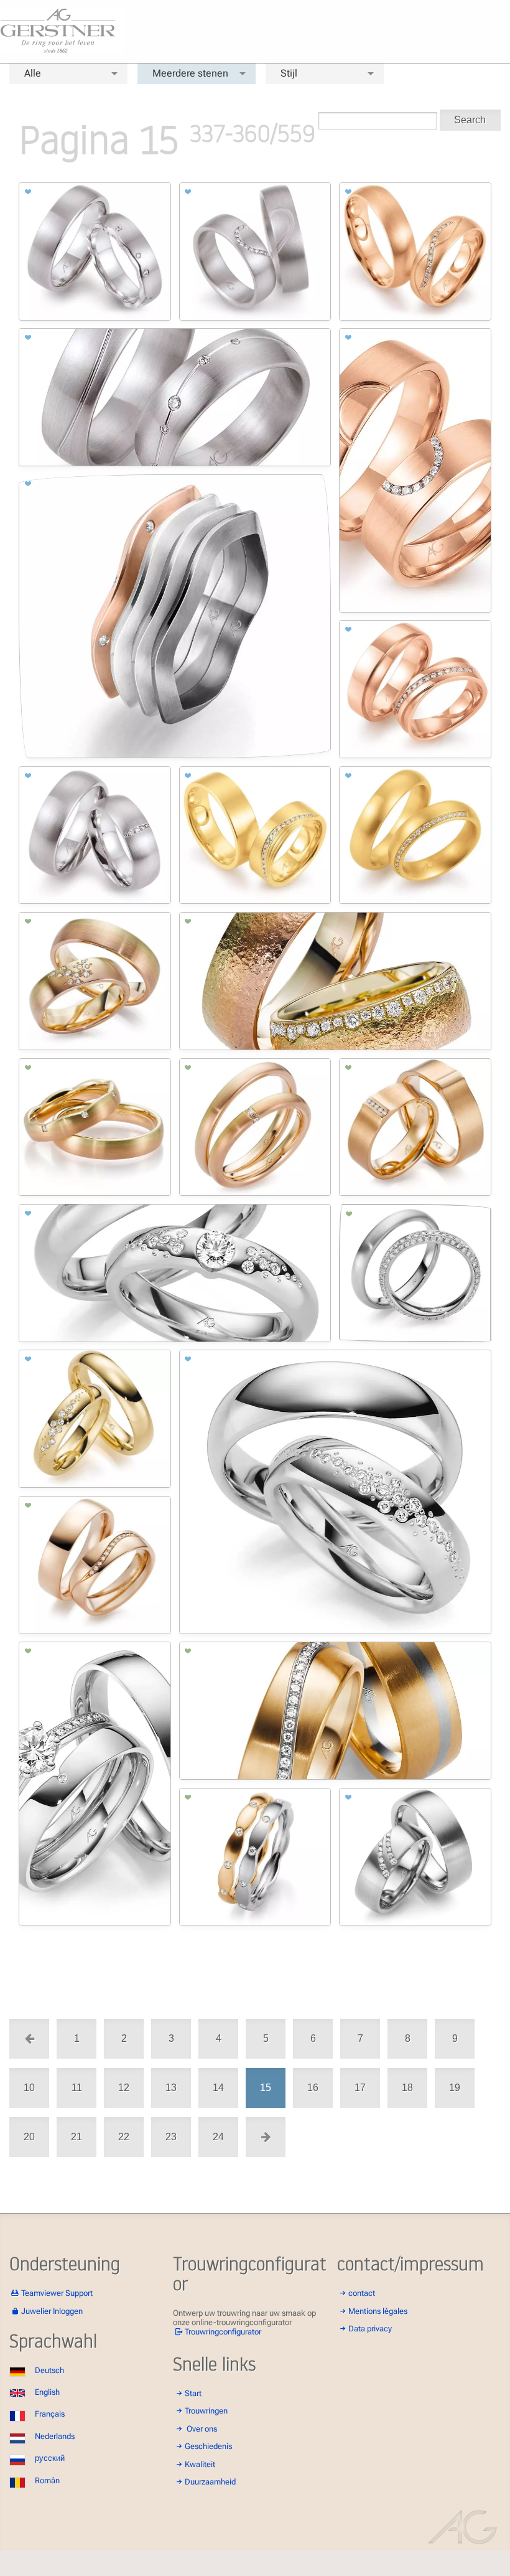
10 (29, 2088)
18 (407, 2088)
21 (76, 2137)
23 (171, 2137)
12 (124, 2088)
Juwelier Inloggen (52, 2311)
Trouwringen (206, 2411)
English (47, 2392)
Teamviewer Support (57, 2293)
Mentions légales (378, 2311)
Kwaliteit (200, 2464)
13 (171, 2088)
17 (360, 2088)
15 (266, 2088)
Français (50, 2414)
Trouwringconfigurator (223, 2332)
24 (218, 2137)
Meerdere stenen (190, 73)
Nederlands (55, 2436)
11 (77, 2088)
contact (362, 2293)
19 (455, 2088)
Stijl (289, 73)
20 (29, 2137)
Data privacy (370, 2329)
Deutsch (49, 2370)
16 (313, 2088)
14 (218, 2088)
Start (193, 2393)
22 (124, 2137)
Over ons (202, 2429)
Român (47, 2480)
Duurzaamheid (210, 2482)
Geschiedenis (208, 2446)
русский (50, 2458)
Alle (33, 73)
